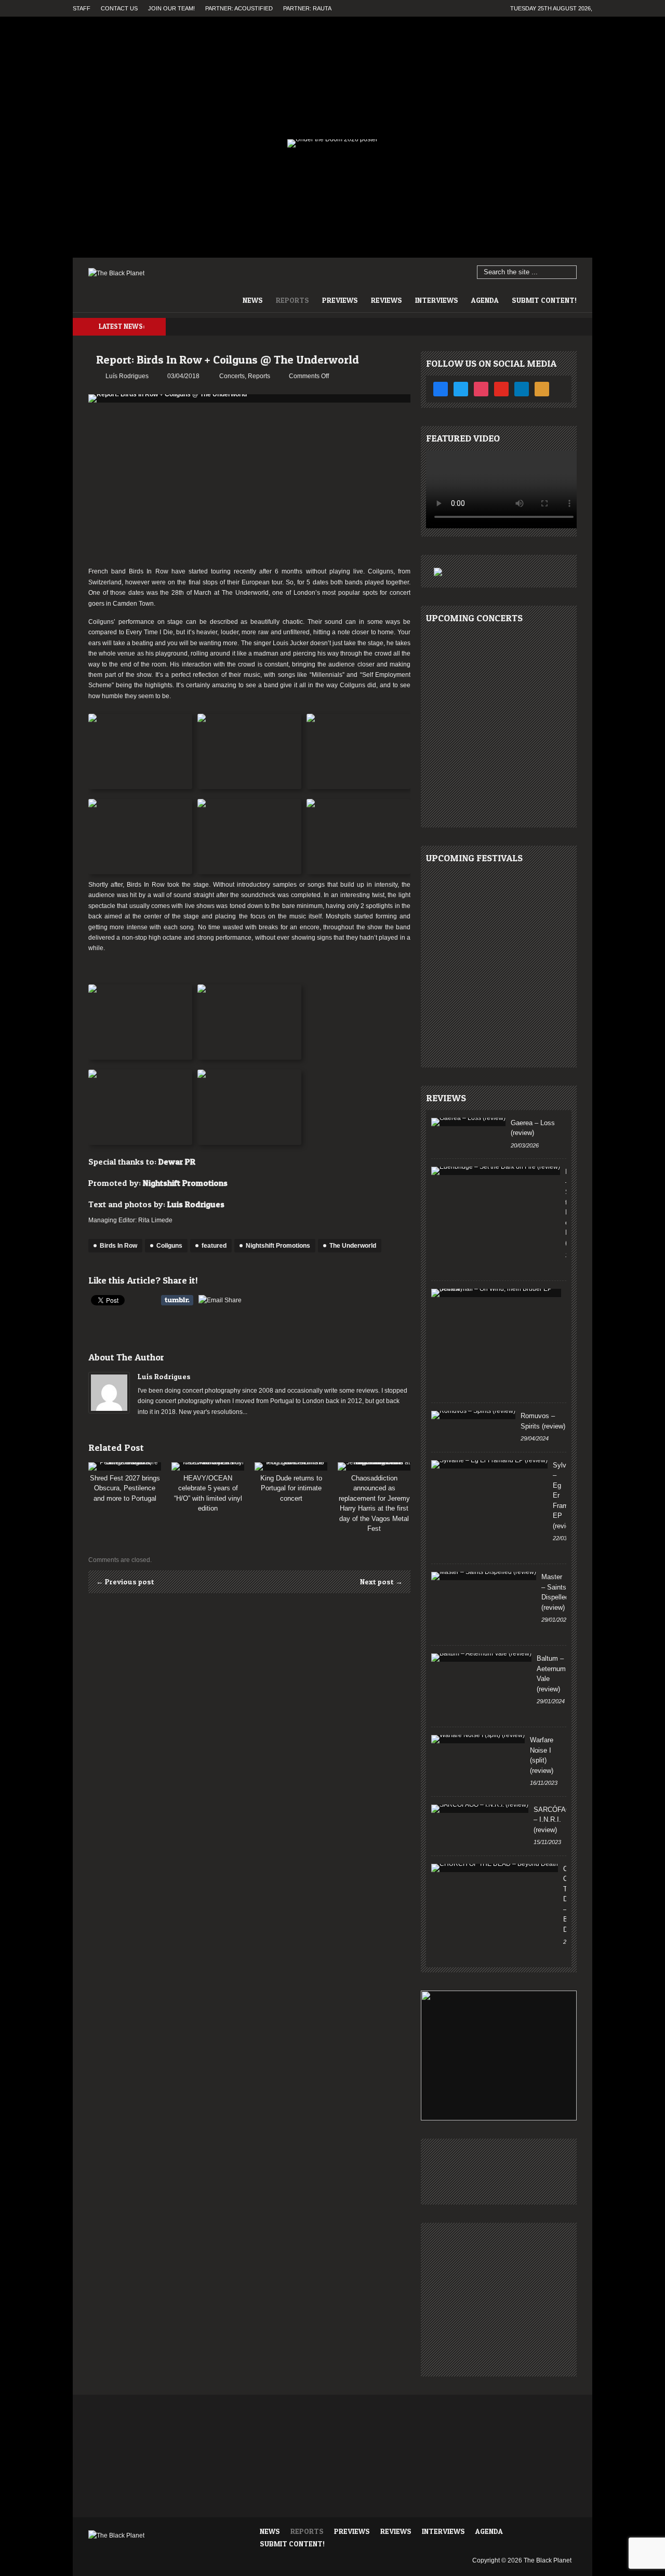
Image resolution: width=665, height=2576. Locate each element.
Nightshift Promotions (185, 1183)
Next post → (381, 1581)
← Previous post (125, 1581)
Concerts (232, 376)
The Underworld (353, 1246)
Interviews (437, 300)
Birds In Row (118, 1246)
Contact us (119, 8)
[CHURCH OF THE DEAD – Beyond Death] (495, 1868)
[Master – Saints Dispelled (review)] (484, 1576)
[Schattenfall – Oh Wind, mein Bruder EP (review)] (496, 1293)
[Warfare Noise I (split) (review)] (478, 1739)
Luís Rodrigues (164, 1376)
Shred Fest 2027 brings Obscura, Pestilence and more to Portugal (125, 1488)
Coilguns (169, 1246)
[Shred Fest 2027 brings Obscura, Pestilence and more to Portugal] (125, 1466)
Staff (82, 8)
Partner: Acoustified (239, 8)
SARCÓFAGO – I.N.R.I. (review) (555, 1820)
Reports (292, 300)
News (253, 300)
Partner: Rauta (307, 8)
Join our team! (171, 8)
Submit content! (544, 300)
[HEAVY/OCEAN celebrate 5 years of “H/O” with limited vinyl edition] (208, 1466)
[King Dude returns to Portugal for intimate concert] (291, 1466)
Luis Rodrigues (196, 1204)
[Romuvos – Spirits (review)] (473, 1415)
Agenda (485, 300)
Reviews (387, 300)
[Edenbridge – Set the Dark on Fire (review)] (496, 1171)
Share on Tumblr (177, 1300)
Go (569, 273)
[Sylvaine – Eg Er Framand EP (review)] (489, 1464)
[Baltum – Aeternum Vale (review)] (481, 1658)
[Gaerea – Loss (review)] (468, 1122)
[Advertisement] (249, 486)
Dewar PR (177, 1162)
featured (214, 1246)
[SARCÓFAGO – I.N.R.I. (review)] (480, 1809)
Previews (340, 300)
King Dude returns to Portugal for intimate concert (291, 1488)
